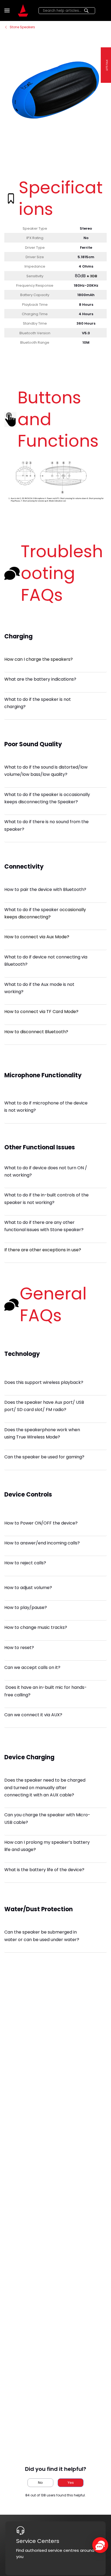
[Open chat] (100, 2545)
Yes (71, 2483)
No (40, 2483)
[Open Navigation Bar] (8, 10)
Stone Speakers (22, 27)
